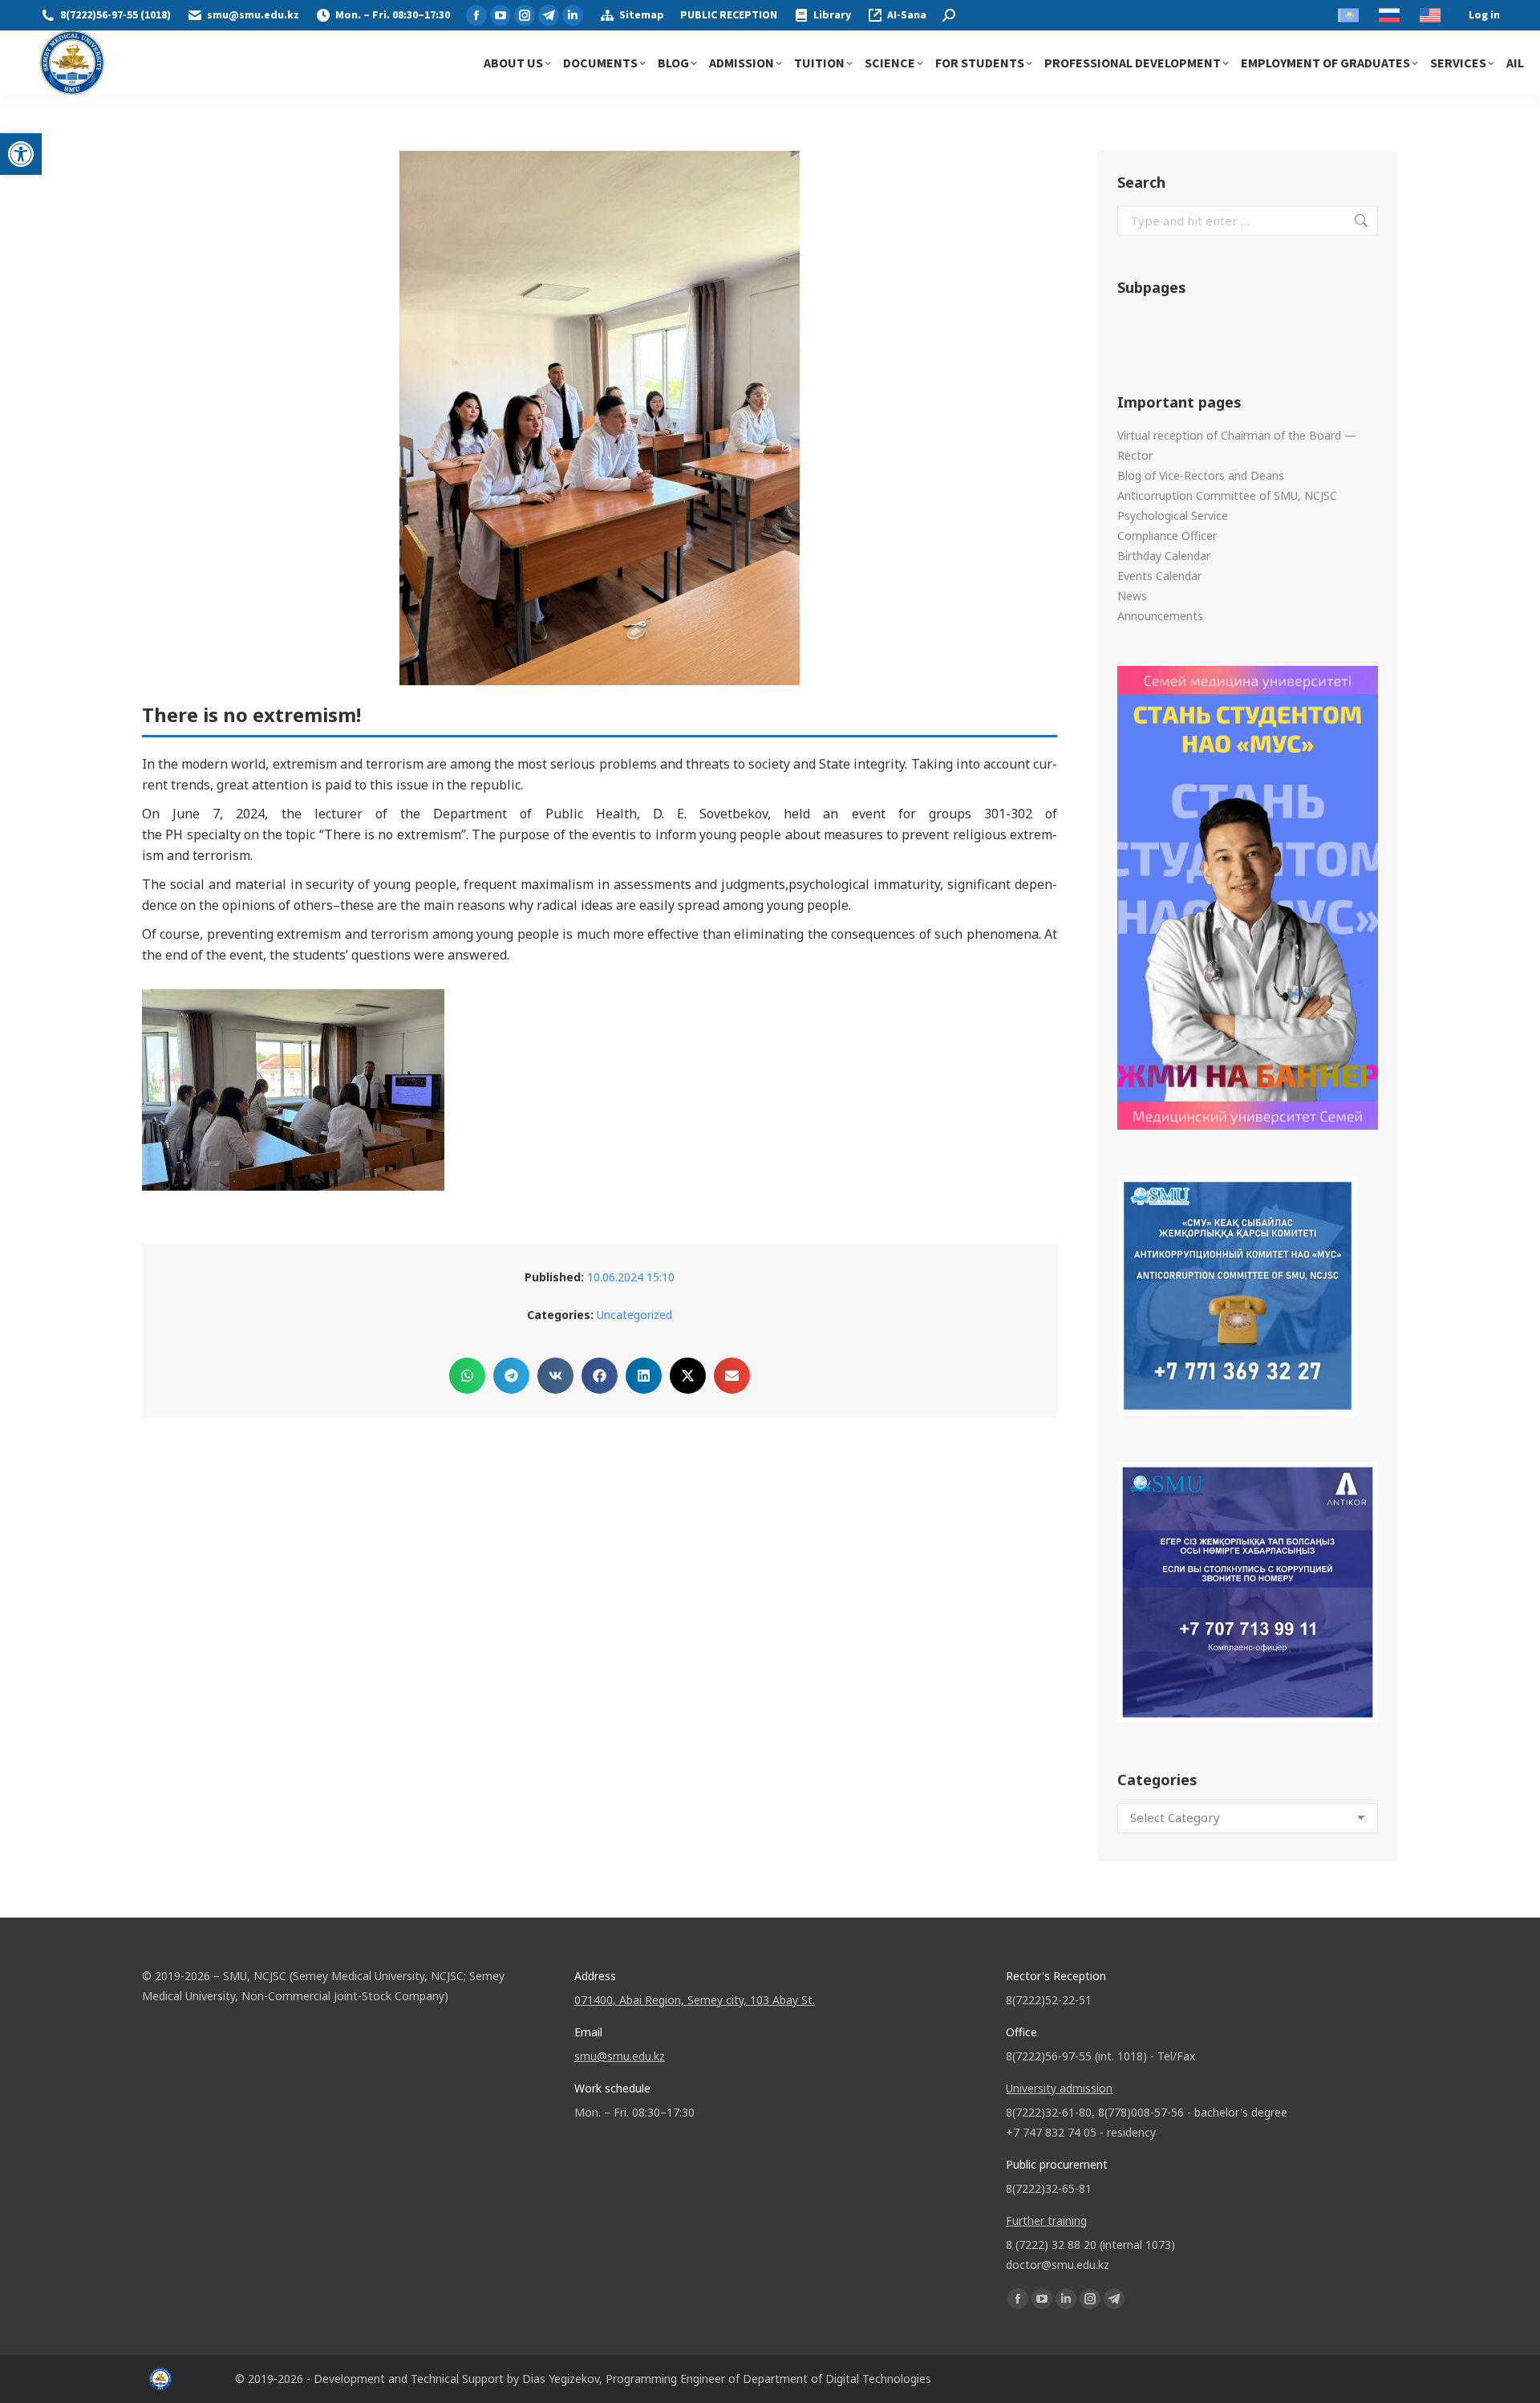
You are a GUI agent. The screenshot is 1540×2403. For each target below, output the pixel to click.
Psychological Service (1173, 516)
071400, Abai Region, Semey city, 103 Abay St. (695, 2000)
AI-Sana (907, 15)
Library (832, 15)
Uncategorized (634, 1315)
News (1132, 596)
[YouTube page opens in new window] (500, 15)
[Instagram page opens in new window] (525, 15)
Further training (1046, 2220)
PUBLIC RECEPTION (729, 15)
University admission (1059, 2088)
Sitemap (642, 15)
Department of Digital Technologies (837, 2379)
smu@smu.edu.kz (253, 15)
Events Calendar (1159, 576)
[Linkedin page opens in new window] (573, 15)
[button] (21, 154)
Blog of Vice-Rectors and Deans (1201, 475)
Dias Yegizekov (561, 2379)
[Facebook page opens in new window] (476, 15)
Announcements (1160, 616)
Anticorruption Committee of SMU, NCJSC (1227, 495)
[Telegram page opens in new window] (549, 15)
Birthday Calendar (1164, 556)
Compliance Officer (1167, 536)
